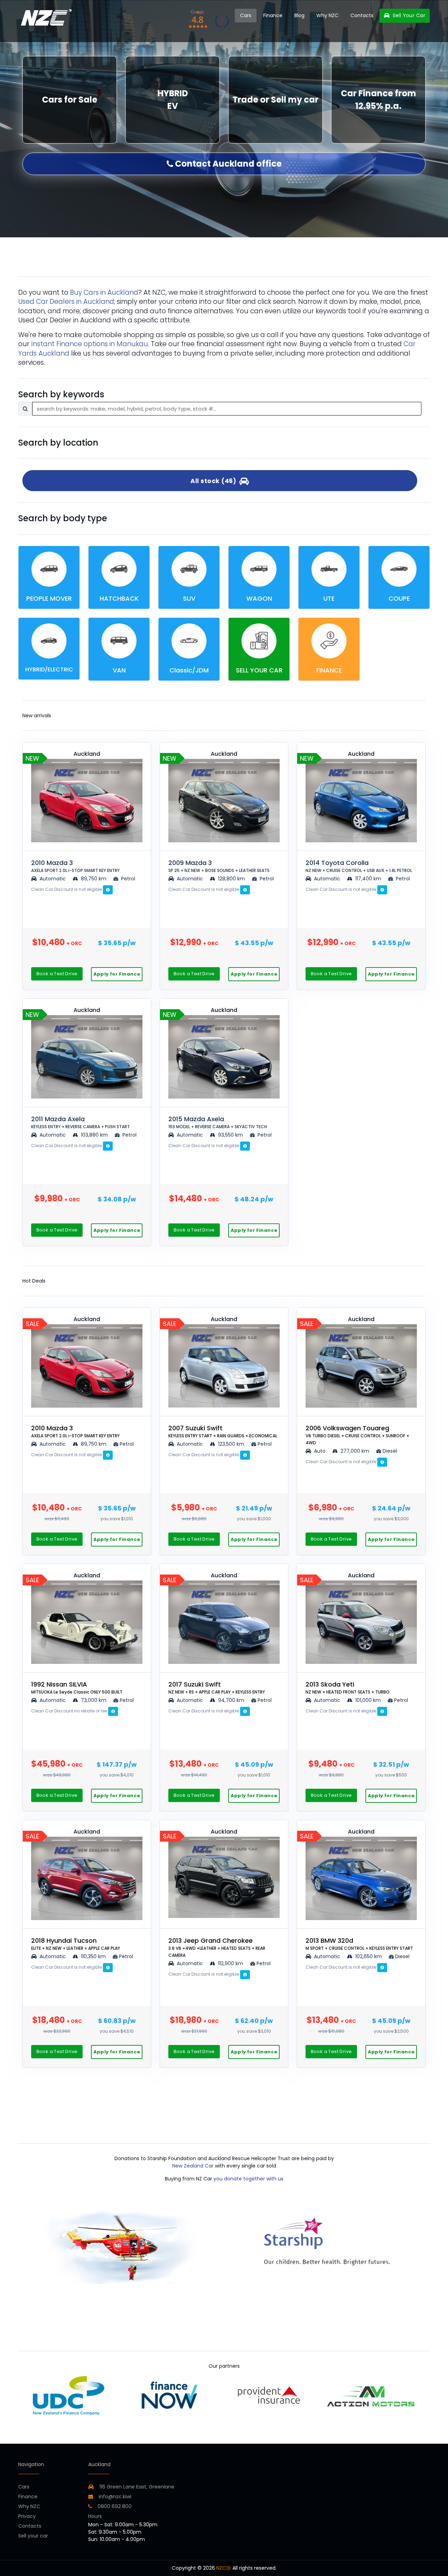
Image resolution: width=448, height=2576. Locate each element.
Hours (95, 2516)
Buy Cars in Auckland (104, 292)
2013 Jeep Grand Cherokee (217, 1947)
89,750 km (94, 879)
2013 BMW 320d (359, 1944)
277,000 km (355, 1451)
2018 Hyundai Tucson (76, 1944)
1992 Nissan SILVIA (77, 1687)
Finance (273, 15)
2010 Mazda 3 (75, 866)
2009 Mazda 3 (219, 866)
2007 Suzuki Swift (223, 1431)
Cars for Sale (70, 100)
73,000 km (94, 1700)
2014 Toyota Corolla (359, 866)
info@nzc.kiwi (114, 2497)
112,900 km (231, 1963)
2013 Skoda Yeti (348, 1687)
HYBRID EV (173, 100)
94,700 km (231, 1700)
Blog (299, 15)
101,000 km (368, 1700)
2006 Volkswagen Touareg (357, 1435)
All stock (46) (215, 481)
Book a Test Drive (57, 974)
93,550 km (230, 1135)
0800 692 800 (114, 2506)
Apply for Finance (117, 974)
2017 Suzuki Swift (217, 1687)
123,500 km (231, 1444)
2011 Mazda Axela (80, 1122)
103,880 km (94, 1135)
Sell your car (33, 2536)
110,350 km (93, 1956)
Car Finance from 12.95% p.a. (379, 100)
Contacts (362, 15)
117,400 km (368, 879)
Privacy (27, 2516)
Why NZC (327, 15)
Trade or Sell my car (275, 100)
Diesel (390, 1451)
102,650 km (369, 1956)
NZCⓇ (224, 2568)
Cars (246, 15)
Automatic (53, 879)
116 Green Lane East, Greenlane (137, 2487)
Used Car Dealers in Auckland (66, 302)
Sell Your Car (408, 15)
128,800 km (232, 879)
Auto (319, 1451)
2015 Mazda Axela (218, 1122)
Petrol (127, 879)
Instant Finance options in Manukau (90, 344)
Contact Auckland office (227, 164)
